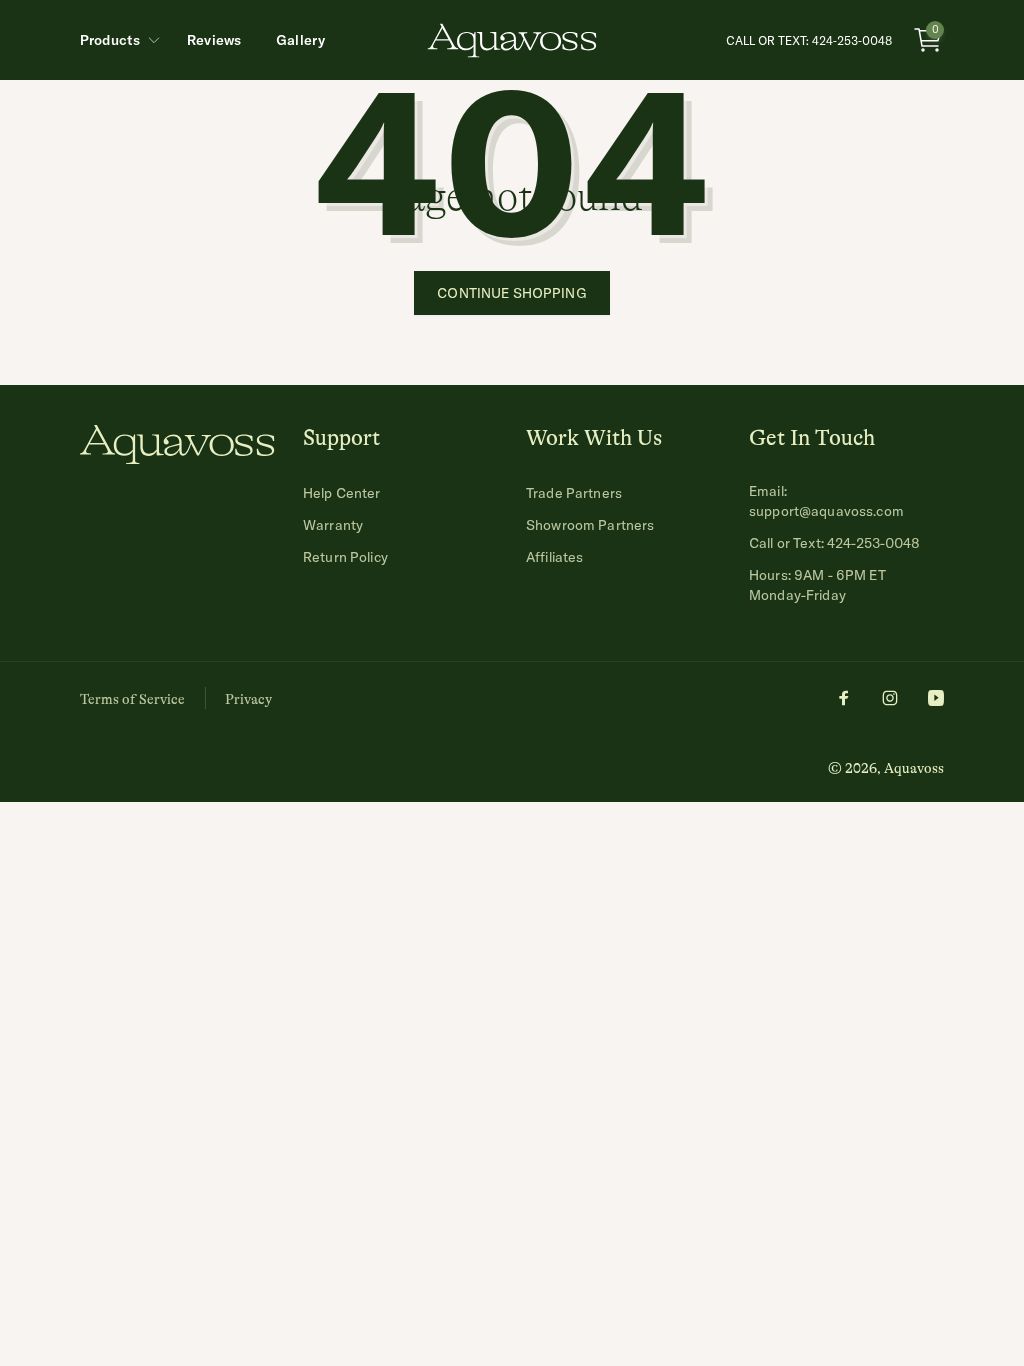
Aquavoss (914, 768)
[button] (116, 40)
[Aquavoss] (177, 458)
